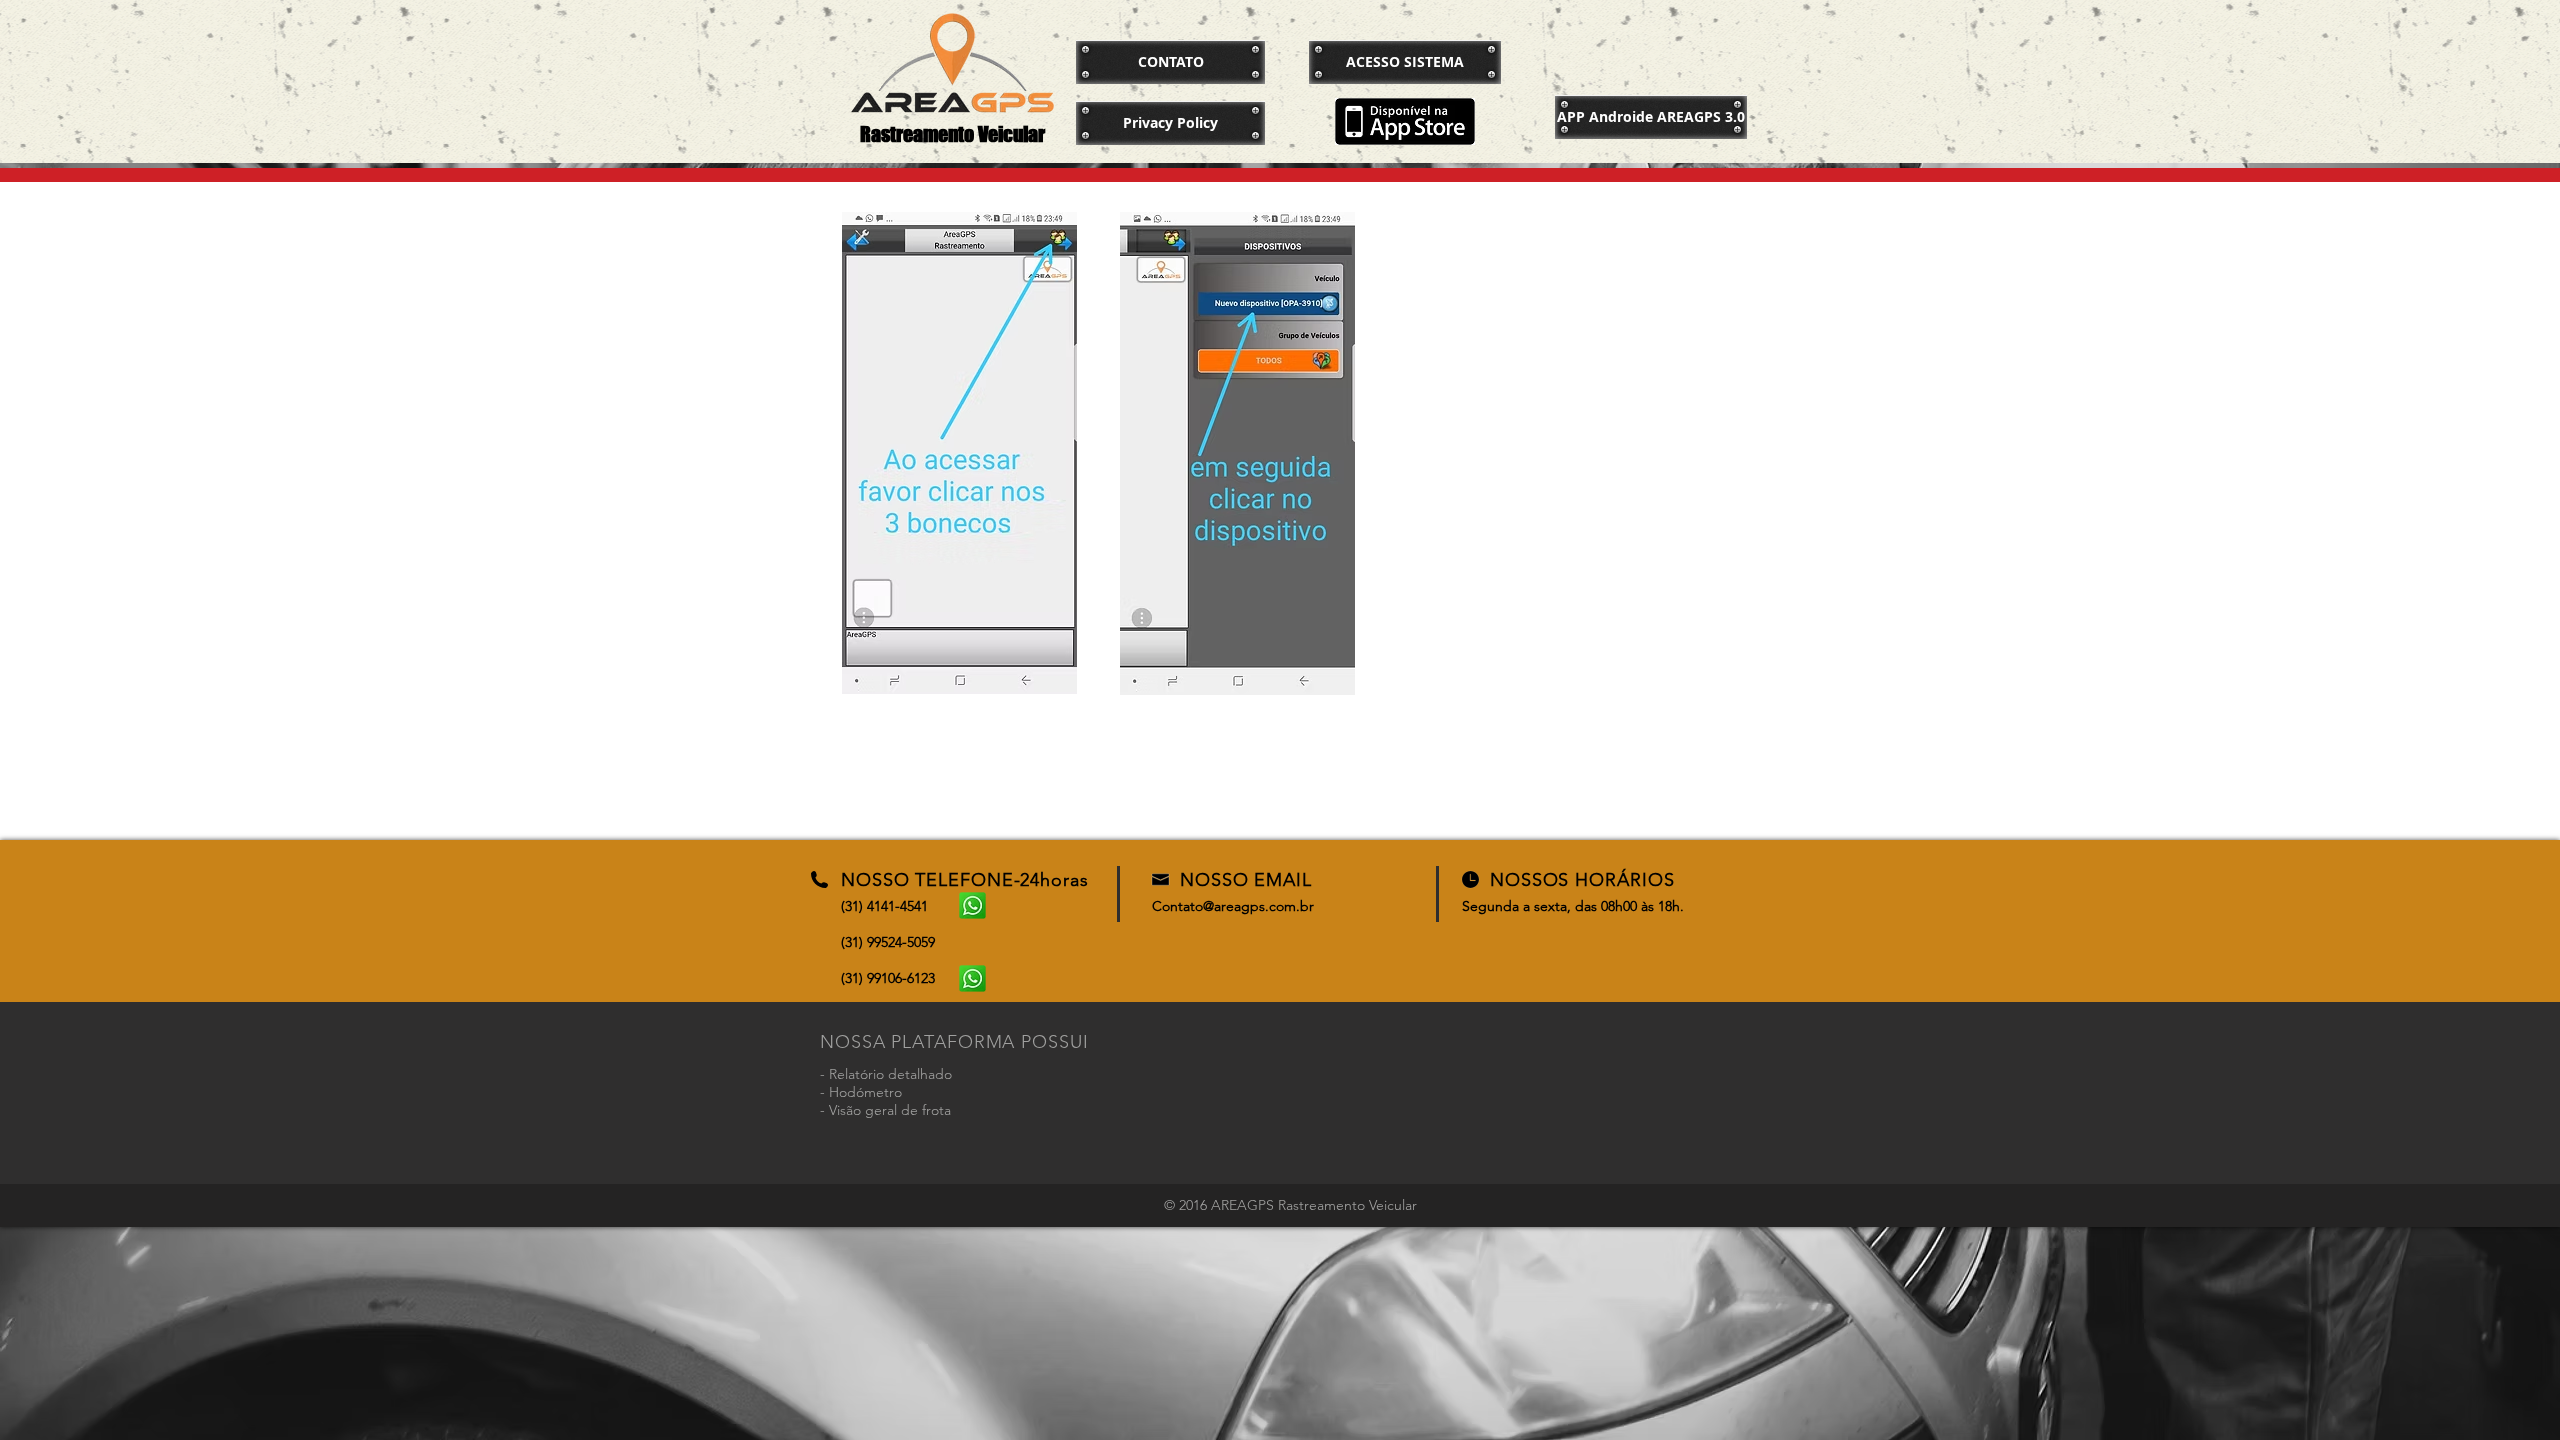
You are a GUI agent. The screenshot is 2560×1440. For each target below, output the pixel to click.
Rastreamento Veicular (952, 134)
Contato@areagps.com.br (1233, 906)
